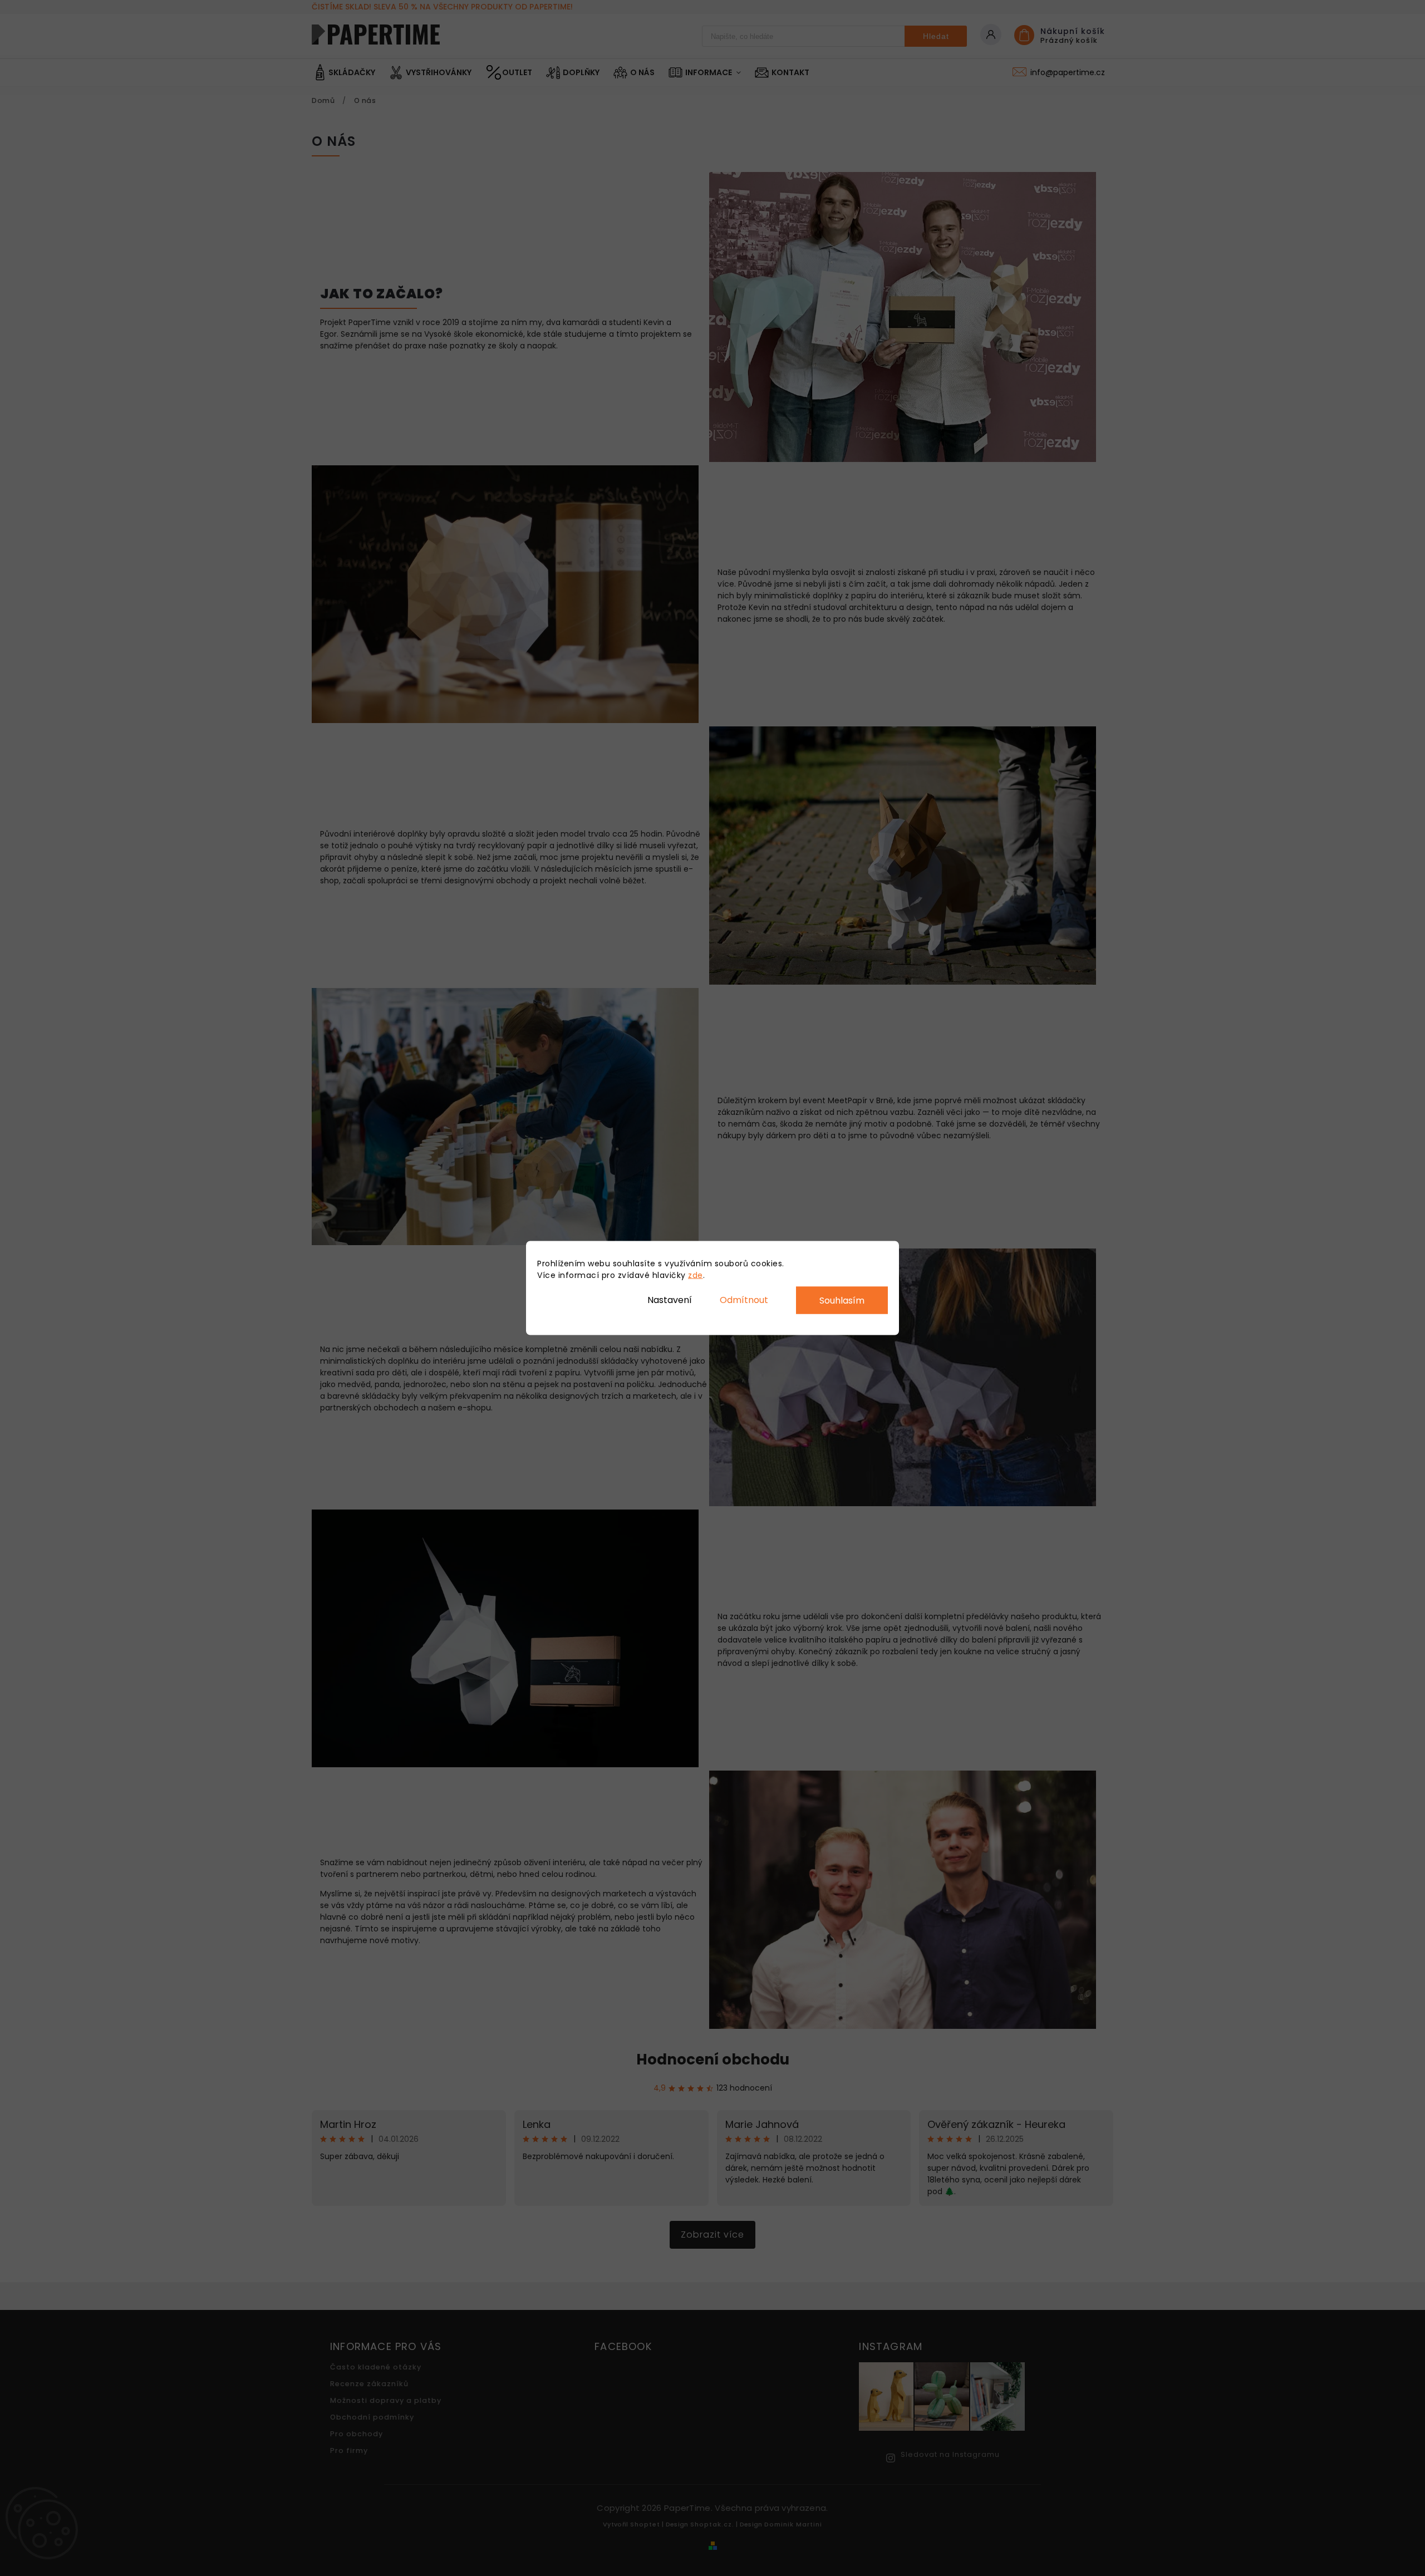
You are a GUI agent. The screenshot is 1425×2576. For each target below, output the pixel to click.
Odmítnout (744, 1299)
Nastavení (670, 1299)
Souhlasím (842, 1301)
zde (696, 1275)
